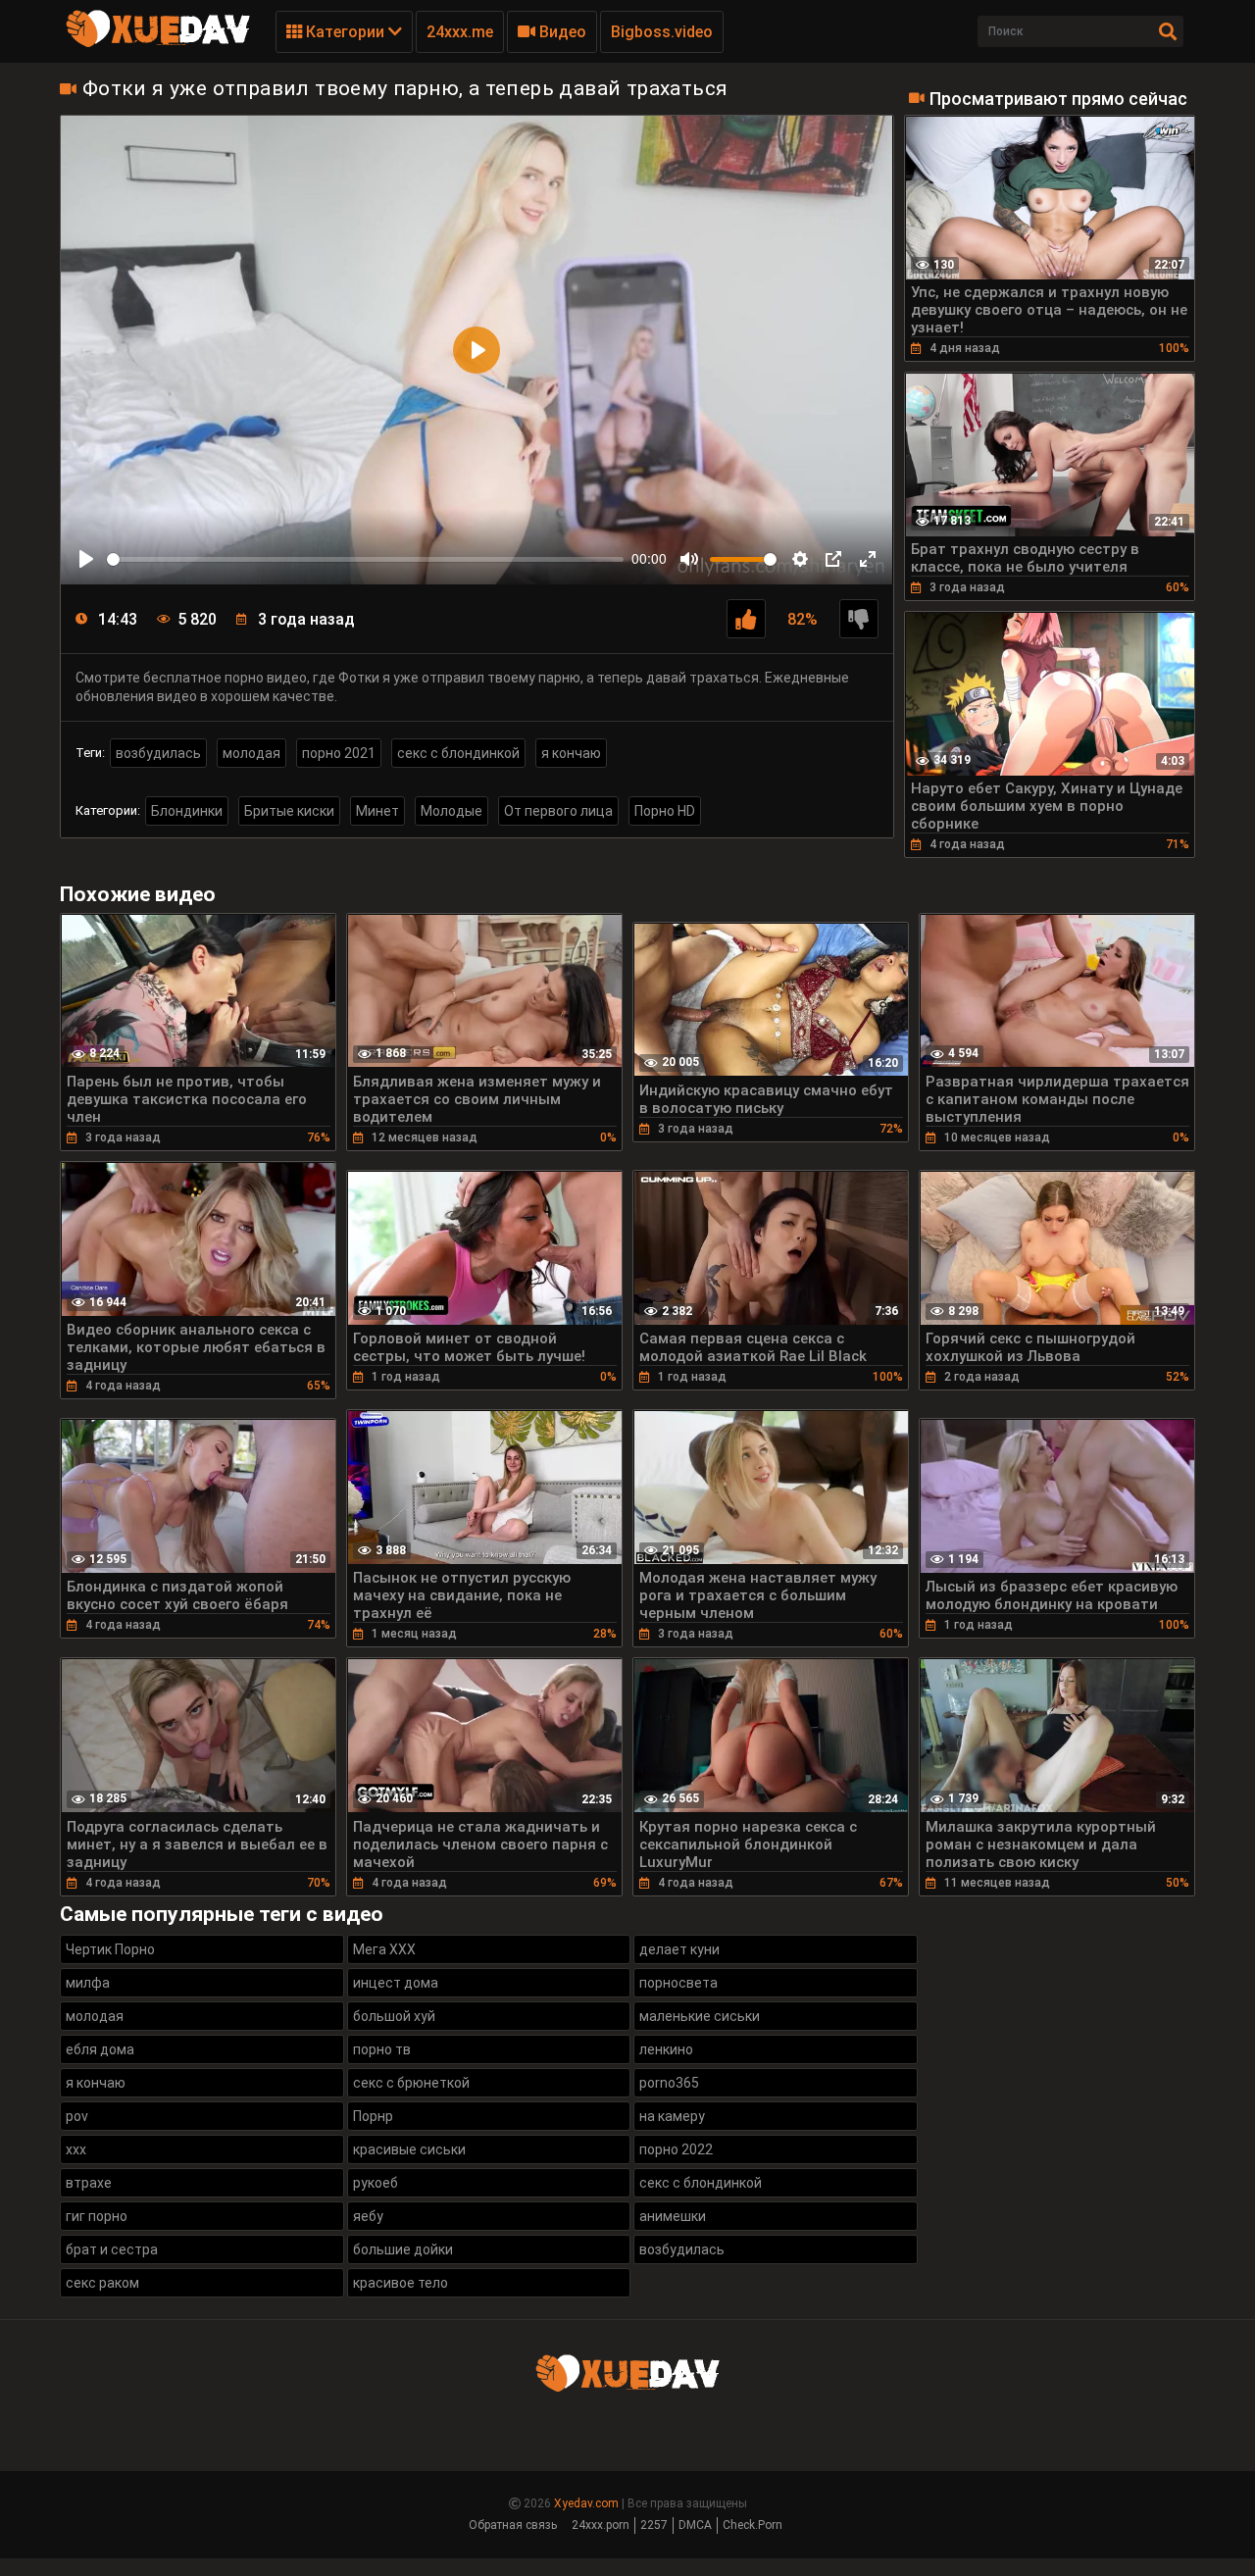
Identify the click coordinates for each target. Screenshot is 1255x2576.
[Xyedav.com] (158, 44)
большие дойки (403, 2249)
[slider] (365, 559)
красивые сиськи (409, 2149)
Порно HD (665, 811)
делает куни (679, 1949)
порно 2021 (339, 753)
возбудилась (158, 753)
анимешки (673, 2216)
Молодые (452, 811)
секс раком (102, 2283)
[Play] (86, 559)
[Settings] (800, 559)
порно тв (382, 2049)
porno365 (669, 2083)
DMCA (695, 2525)
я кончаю (571, 753)
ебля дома (100, 2049)
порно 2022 (676, 2149)
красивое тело (401, 2283)
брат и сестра (112, 2249)
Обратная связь (513, 2525)
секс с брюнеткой (411, 2083)
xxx (76, 2149)
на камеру (672, 2116)
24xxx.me (460, 32)
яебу (368, 2216)
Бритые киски (289, 811)
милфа (88, 1983)
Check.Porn (753, 2525)
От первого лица (558, 811)
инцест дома (396, 1983)
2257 (654, 2525)
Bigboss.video (662, 32)
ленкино (666, 2049)
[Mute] (689, 559)
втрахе (89, 2183)
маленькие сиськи (700, 2016)
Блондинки (187, 811)
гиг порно (97, 2216)
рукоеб (376, 2183)
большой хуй (394, 2016)
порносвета (678, 1983)
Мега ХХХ (384, 1949)
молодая (251, 753)
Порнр (373, 2116)
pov (77, 2116)
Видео (561, 32)
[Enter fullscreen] (868, 559)
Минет (377, 811)
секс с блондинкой (458, 753)
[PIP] (833, 559)
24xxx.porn (601, 2525)
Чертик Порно (110, 1949)
